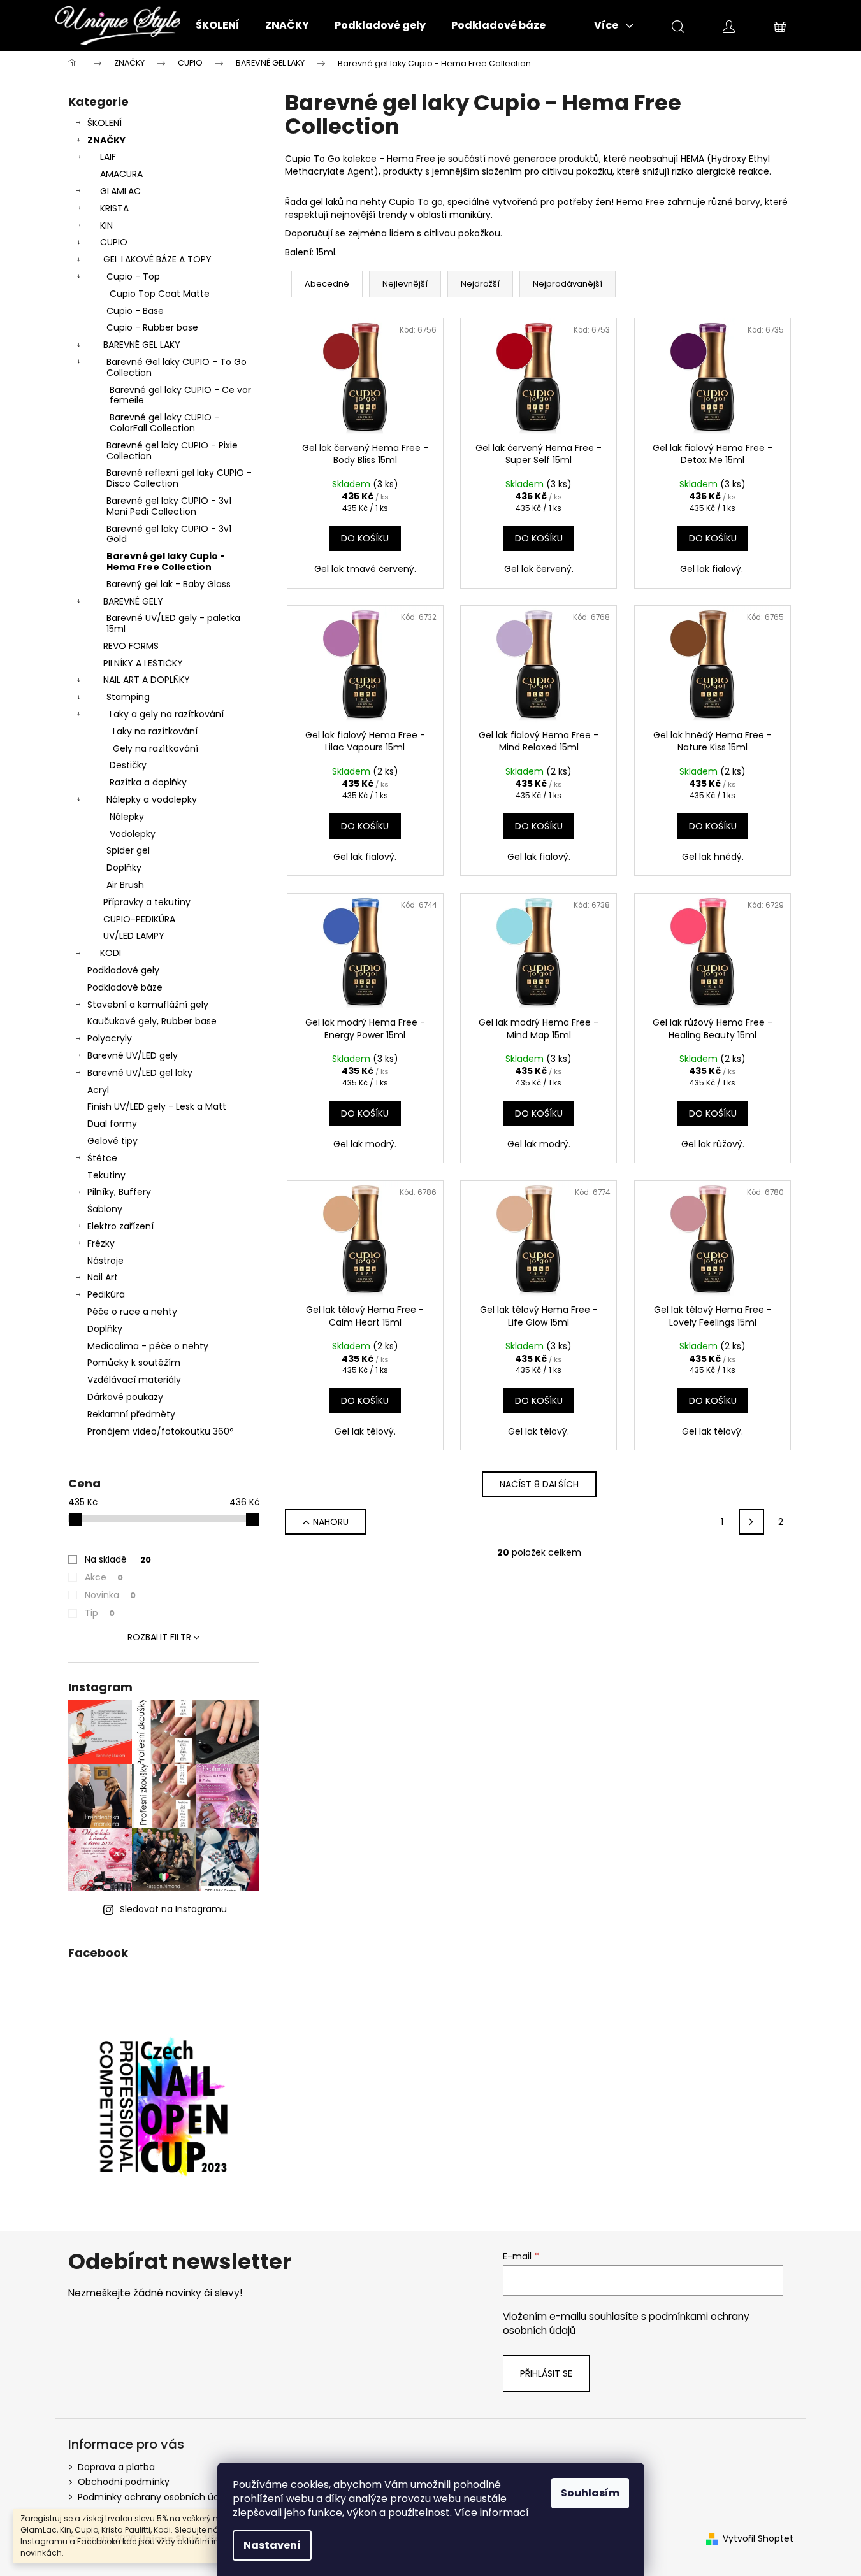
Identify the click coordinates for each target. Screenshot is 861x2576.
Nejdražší (480, 284)
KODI (111, 953)
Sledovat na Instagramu (173, 1909)
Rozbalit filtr (159, 1637)
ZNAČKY (106, 140)
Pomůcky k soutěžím (134, 1363)
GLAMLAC (120, 191)
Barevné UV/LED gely (133, 1055)
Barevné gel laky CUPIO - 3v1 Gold (169, 534)
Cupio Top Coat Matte (160, 294)
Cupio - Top (133, 276)
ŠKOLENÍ (105, 123)
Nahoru (331, 1522)
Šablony (105, 1209)
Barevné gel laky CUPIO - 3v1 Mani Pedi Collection (169, 506)
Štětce (102, 1158)
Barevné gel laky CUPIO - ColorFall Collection (164, 423)
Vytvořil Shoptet (758, 2539)
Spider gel (128, 850)
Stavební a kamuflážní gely (148, 1005)
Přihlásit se (546, 2373)
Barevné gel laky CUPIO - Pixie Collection (172, 451)
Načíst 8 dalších (539, 1484)
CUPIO (114, 242)
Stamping (128, 697)
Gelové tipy (112, 1141)
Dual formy (112, 1124)
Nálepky (127, 817)
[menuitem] (218, 25)
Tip (100, 1613)
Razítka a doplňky (148, 782)
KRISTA (114, 208)
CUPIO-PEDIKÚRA (139, 919)
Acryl (98, 1090)
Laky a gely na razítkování (167, 714)
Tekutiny (106, 1175)
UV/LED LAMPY (134, 936)
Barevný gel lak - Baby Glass (169, 584)
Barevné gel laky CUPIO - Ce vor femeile (180, 395)
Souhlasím (590, 2493)
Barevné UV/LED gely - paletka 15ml (173, 623)
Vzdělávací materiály (134, 1380)
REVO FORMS (131, 646)
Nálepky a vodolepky (152, 799)
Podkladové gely (123, 970)
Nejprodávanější (568, 284)
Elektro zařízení (120, 1226)
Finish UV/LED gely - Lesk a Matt (157, 1106)
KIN (106, 225)
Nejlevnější (405, 284)
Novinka (110, 1595)
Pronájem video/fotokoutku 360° (161, 1431)
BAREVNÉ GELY (133, 601)
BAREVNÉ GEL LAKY (142, 345)
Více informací (492, 2513)
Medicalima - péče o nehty (148, 1346)
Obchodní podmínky (124, 2482)
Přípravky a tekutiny (147, 902)
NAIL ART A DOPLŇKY (147, 680)
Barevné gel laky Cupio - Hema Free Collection (166, 562)
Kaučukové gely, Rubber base (152, 1021)
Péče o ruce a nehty (132, 1312)
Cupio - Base (135, 311)
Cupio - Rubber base (152, 327)
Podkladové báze (125, 987)
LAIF (108, 157)
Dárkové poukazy (125, 1397)
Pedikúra (106, 1294)
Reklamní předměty (131, 1414)
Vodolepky (133, 834)
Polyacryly (110, 1038)
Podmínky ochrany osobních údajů (155, 2497)
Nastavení (272, 2545)
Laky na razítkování (155, 731)
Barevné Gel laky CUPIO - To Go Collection (177, 367)
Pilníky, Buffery (119, 1192)
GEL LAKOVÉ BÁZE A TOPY (157, 259)
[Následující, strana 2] (751, 1522)
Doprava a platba (116, 2467)
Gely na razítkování (156, 748)
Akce (104, 1577)
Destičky (128, 765)
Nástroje (105, 1261)
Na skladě (118, 1559)
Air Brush (125, 885)
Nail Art (103, 1277)
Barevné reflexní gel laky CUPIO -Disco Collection (179, 478)
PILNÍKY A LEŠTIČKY (143, 663)
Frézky (101, 1243)
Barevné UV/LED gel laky (140, 1073)
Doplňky (124, 868)
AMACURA (121, 174)
